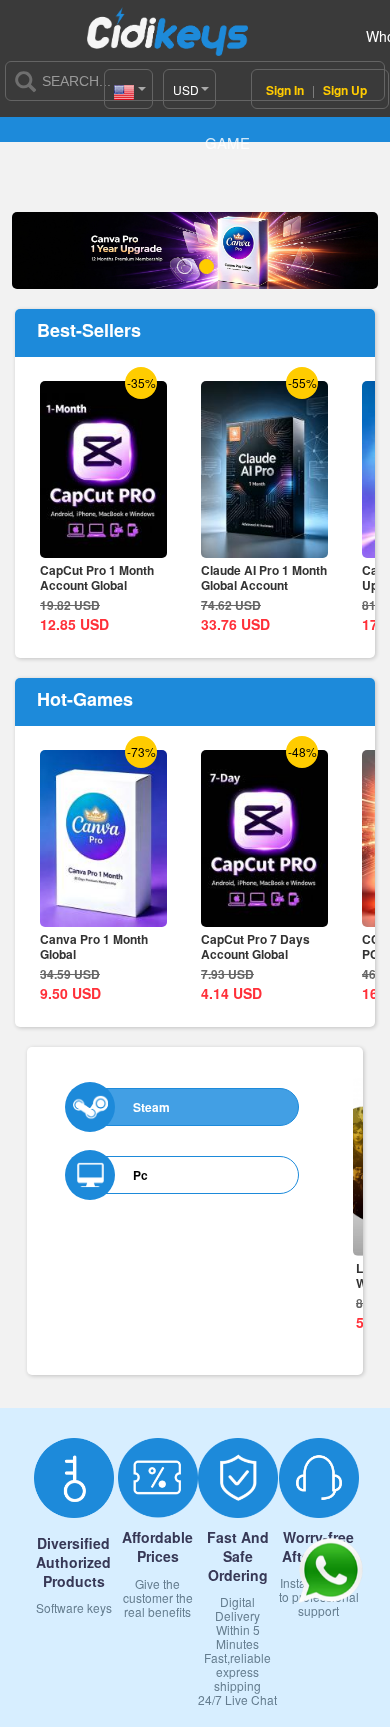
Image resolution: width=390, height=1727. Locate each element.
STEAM (106, 108)
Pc (140, 1175)
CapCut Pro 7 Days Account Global (255, 946)
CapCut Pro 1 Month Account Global (97, 577)
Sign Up (345, 90)
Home (45, 108)
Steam (151, 1106)
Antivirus (288, 108)
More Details (103, 543)
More (313, 1071)
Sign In (286, 90)
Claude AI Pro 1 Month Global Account (264, 577)
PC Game (227, 125)
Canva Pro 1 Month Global (94, 946)
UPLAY (167, 108)
